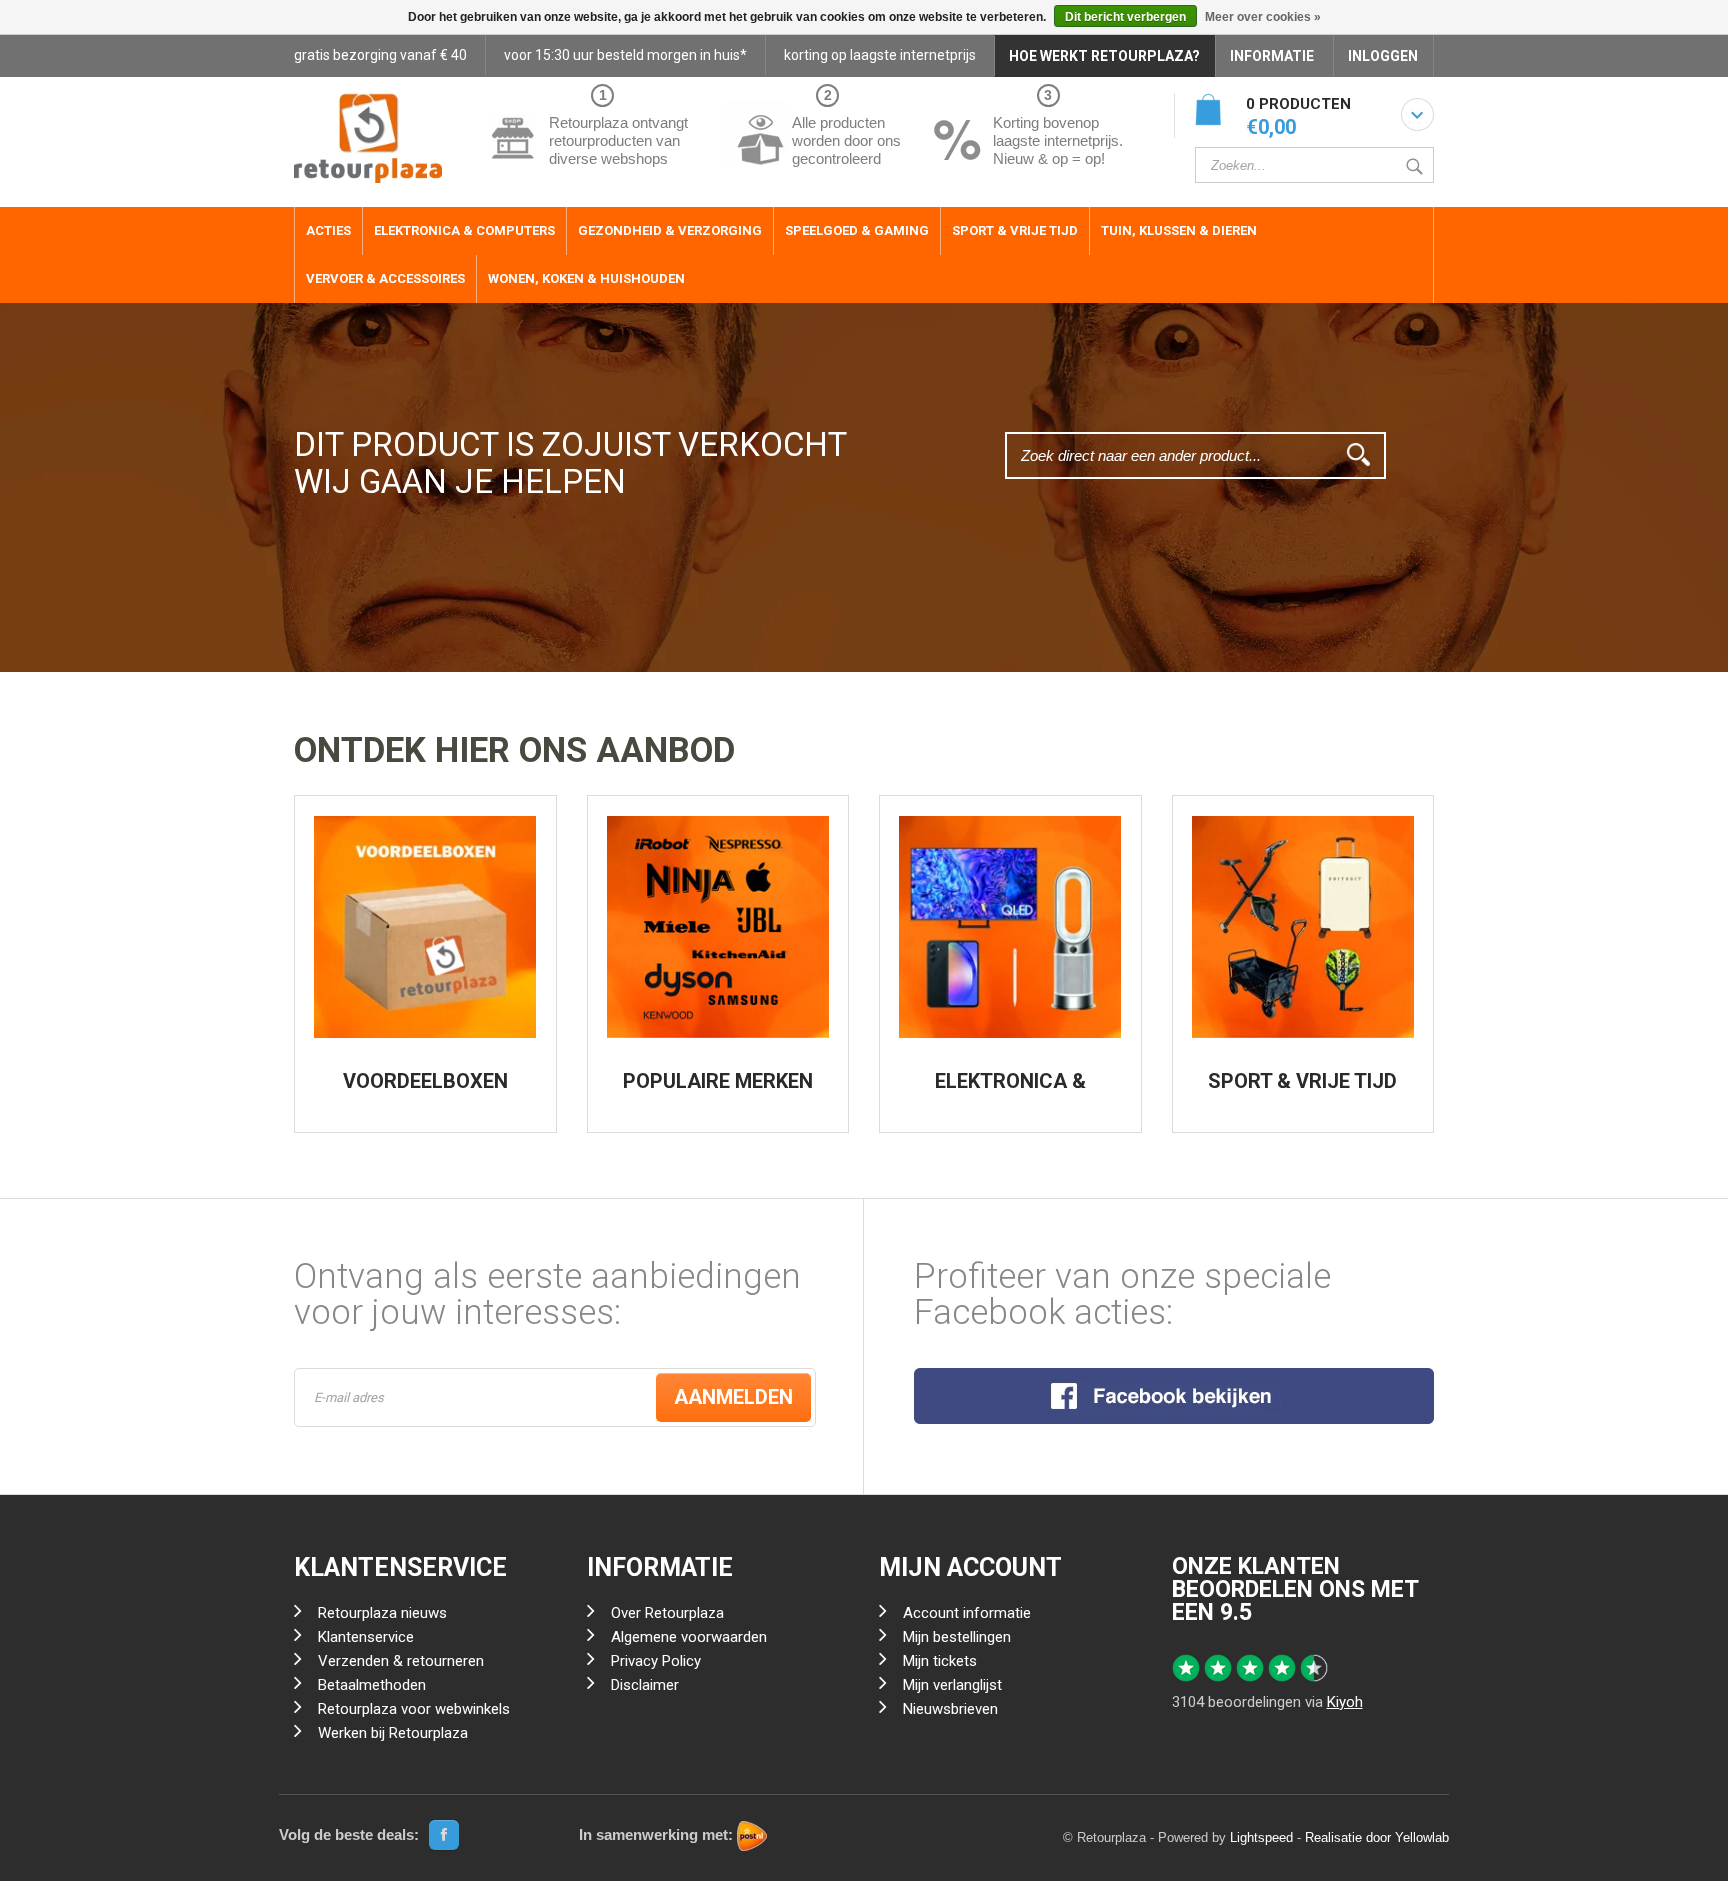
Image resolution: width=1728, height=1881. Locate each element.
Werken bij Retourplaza (393, 1733)
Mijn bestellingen (957, 1637)
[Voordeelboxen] (425, 927)
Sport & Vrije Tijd (1015, 230)
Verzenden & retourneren (401, 1661)
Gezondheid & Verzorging (670, 230)
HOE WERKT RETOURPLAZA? (1104, 56)
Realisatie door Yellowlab (1377, 1837)
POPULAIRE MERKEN (718, 1081)
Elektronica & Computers (464, 230)
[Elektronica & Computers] (1010, 927)
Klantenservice (366, 1637)
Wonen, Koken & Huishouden (586, 278)
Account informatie (967, 1613)
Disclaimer (645, 1685)
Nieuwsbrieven (950, 1709)
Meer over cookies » (1263, 17)
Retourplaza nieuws (382, 1613)
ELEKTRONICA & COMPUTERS (1010, 1091)
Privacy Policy (656, 1661)
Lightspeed (1261, 1837)
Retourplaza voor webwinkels (414, 1709)
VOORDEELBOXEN (425, 1081)
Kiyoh (1345, 1702)
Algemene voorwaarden (689, 1637)
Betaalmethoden (372, 1685)
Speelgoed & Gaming (857, 230)
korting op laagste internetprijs (880, 55)
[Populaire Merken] (718, 927)
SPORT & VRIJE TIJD (1302, 1081)
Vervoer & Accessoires (385, 278)
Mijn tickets (940, 1661)
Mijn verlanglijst (952, 1685)
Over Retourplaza (667, 1613)
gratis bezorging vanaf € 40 (380, 55)
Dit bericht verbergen (1125, 17)
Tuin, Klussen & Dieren (1179, 230)
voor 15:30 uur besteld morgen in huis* (625, 55)
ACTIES (328, 230)
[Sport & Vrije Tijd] (1303, 927)
